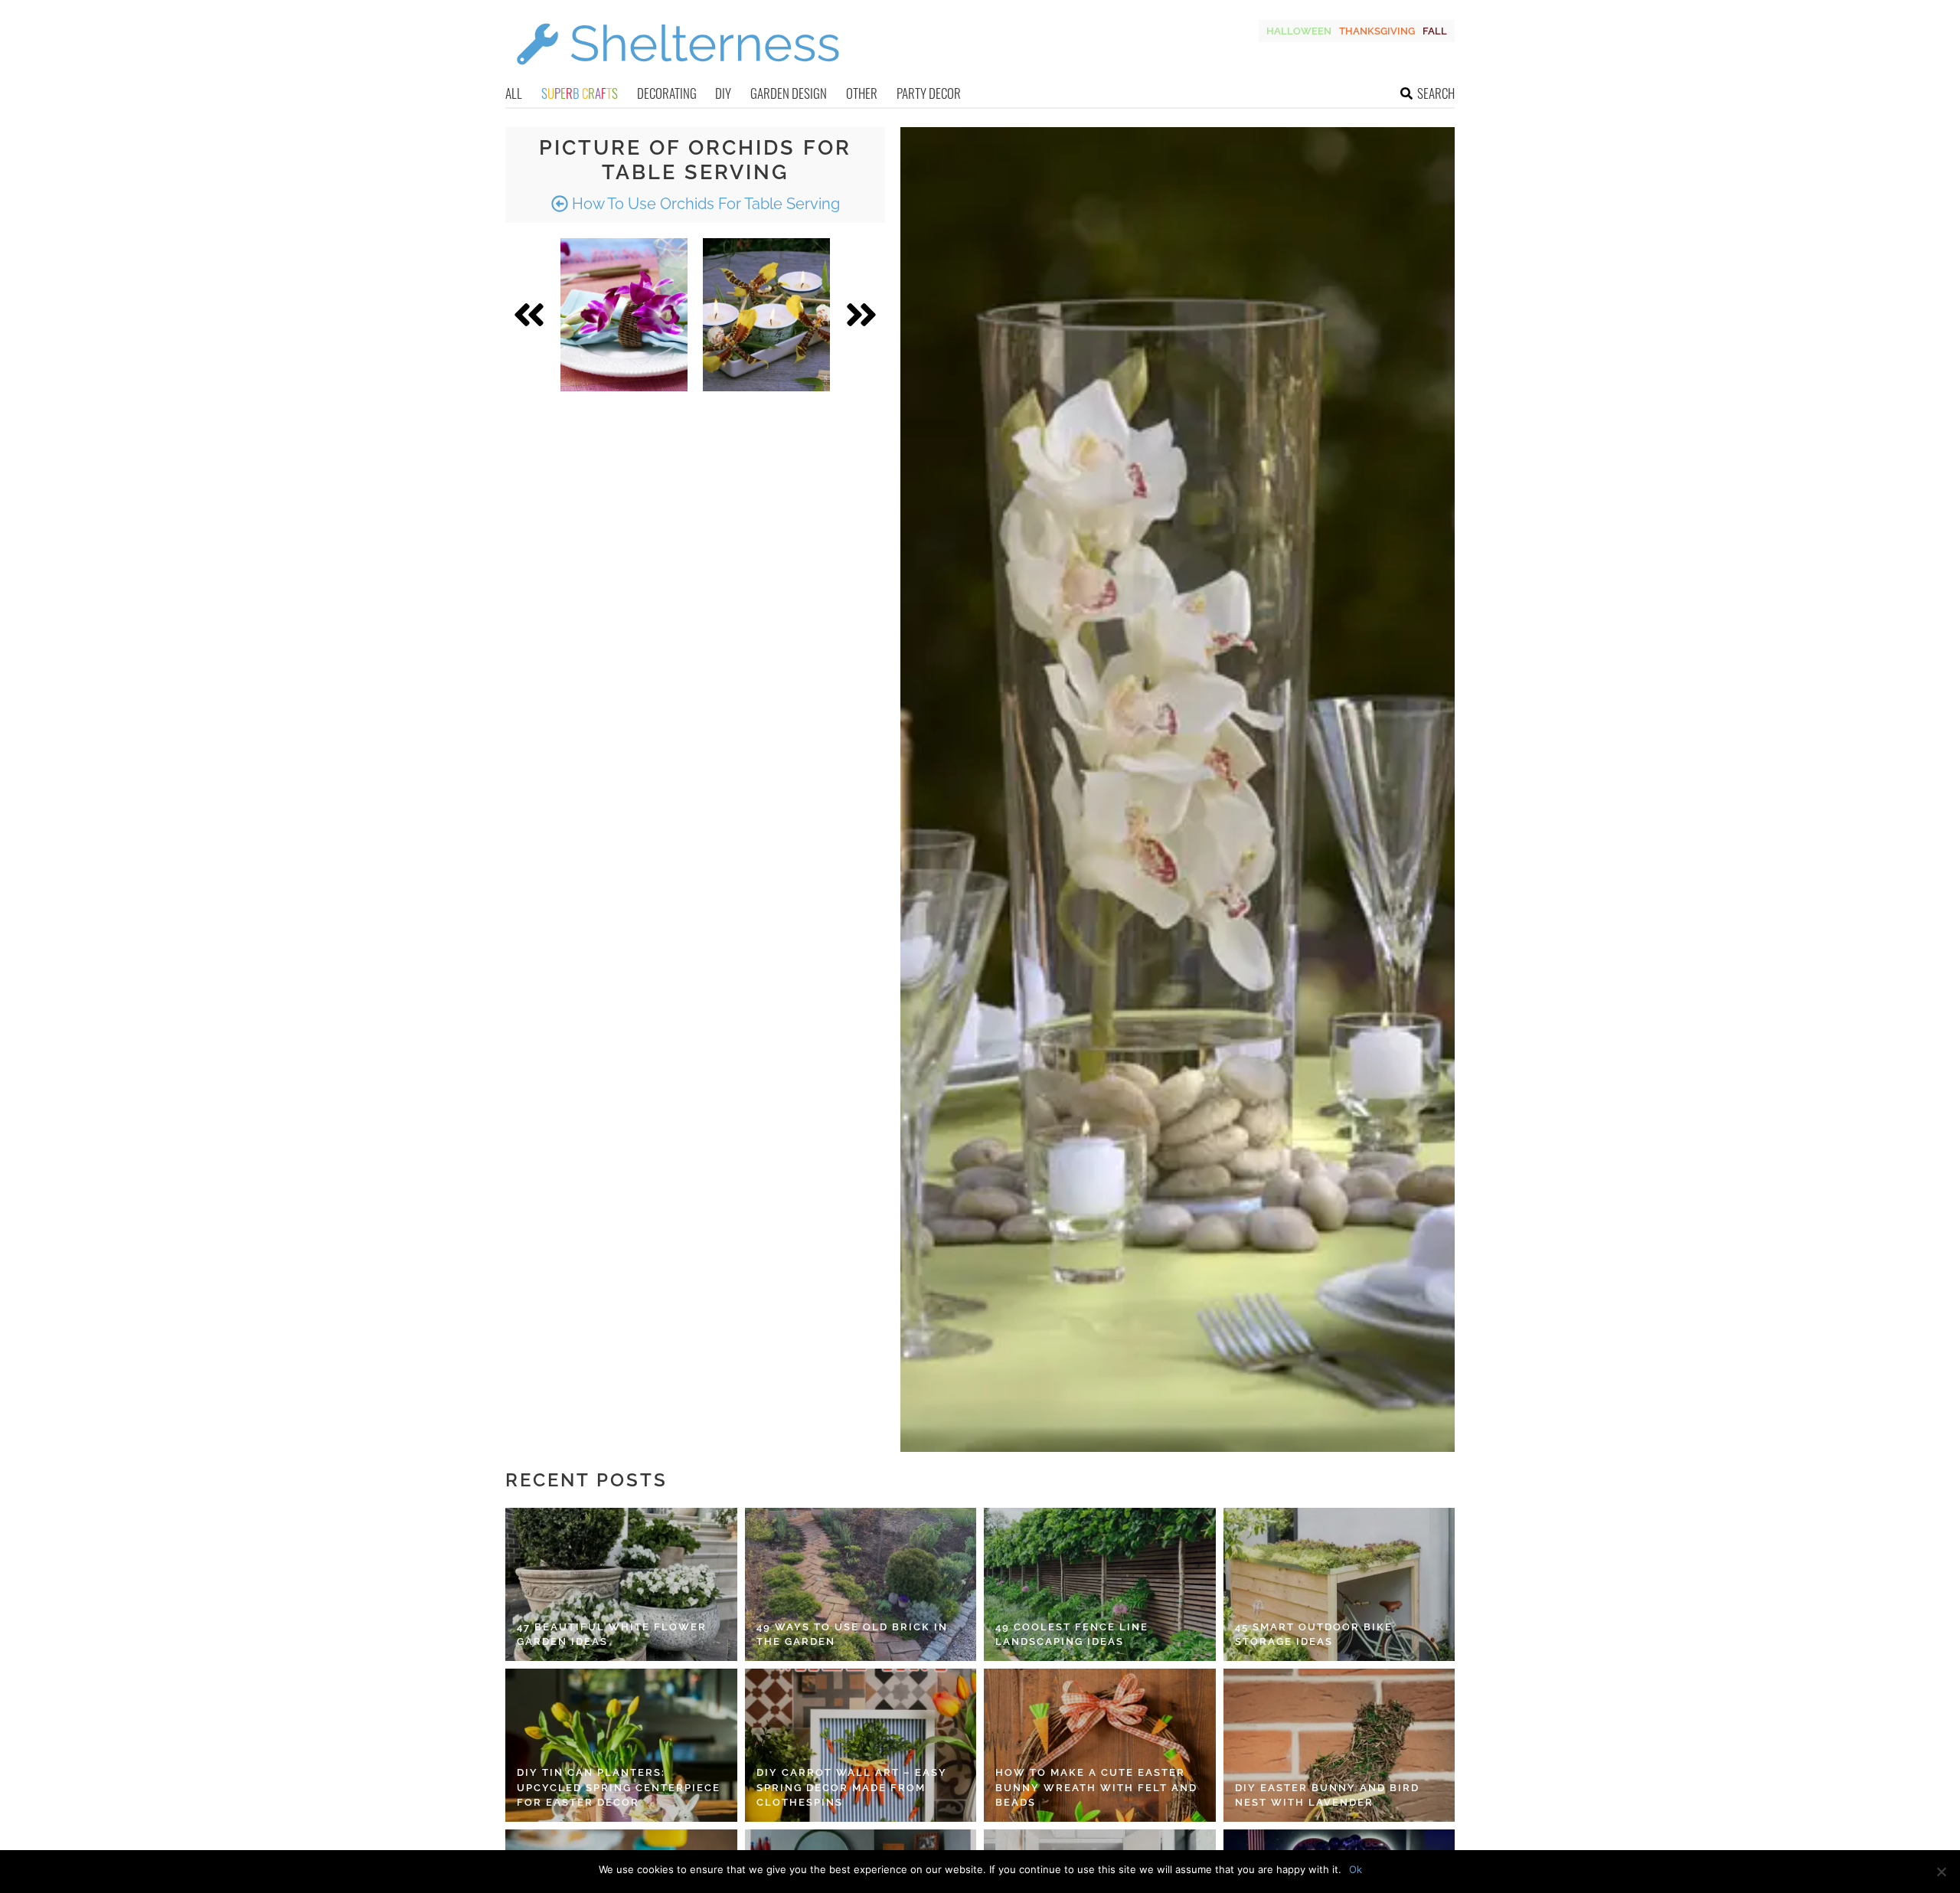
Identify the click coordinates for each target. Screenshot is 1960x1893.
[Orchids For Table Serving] (624, 315)
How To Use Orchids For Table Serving (704, 204)
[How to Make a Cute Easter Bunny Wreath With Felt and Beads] (1100, 1745)
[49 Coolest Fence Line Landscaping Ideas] (1100, 1584)
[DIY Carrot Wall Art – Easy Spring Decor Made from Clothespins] (861, 1745)
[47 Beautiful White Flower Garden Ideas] (621, 1584)
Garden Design (789, 93)
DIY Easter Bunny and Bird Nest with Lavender (1327, 1795)
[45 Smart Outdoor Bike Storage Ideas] (1339, 1584)
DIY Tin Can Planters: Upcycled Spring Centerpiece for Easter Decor (619, 1787)
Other (862, 93)
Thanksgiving (1377, 31)
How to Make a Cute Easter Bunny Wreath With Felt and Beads (1096, 1787)
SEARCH (1436, 93)
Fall (1435, 31)
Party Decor (929, 93)
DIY (723, 93)
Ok (1356, 1869)
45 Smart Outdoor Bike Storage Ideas (1314, 1635)
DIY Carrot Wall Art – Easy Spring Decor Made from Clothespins (852, 1787)
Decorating (667, 93)
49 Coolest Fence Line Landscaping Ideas (1072, 1635)
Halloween (1299, 31)
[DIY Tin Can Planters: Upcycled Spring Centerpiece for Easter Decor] (621, 1745)
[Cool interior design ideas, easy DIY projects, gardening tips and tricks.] (678, 74)
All (514, 93)
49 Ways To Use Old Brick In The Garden (852, 1635)
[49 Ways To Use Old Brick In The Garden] (861, 1584)
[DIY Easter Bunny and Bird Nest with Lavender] (1339, 1745)
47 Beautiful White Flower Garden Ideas (612, 1635)
